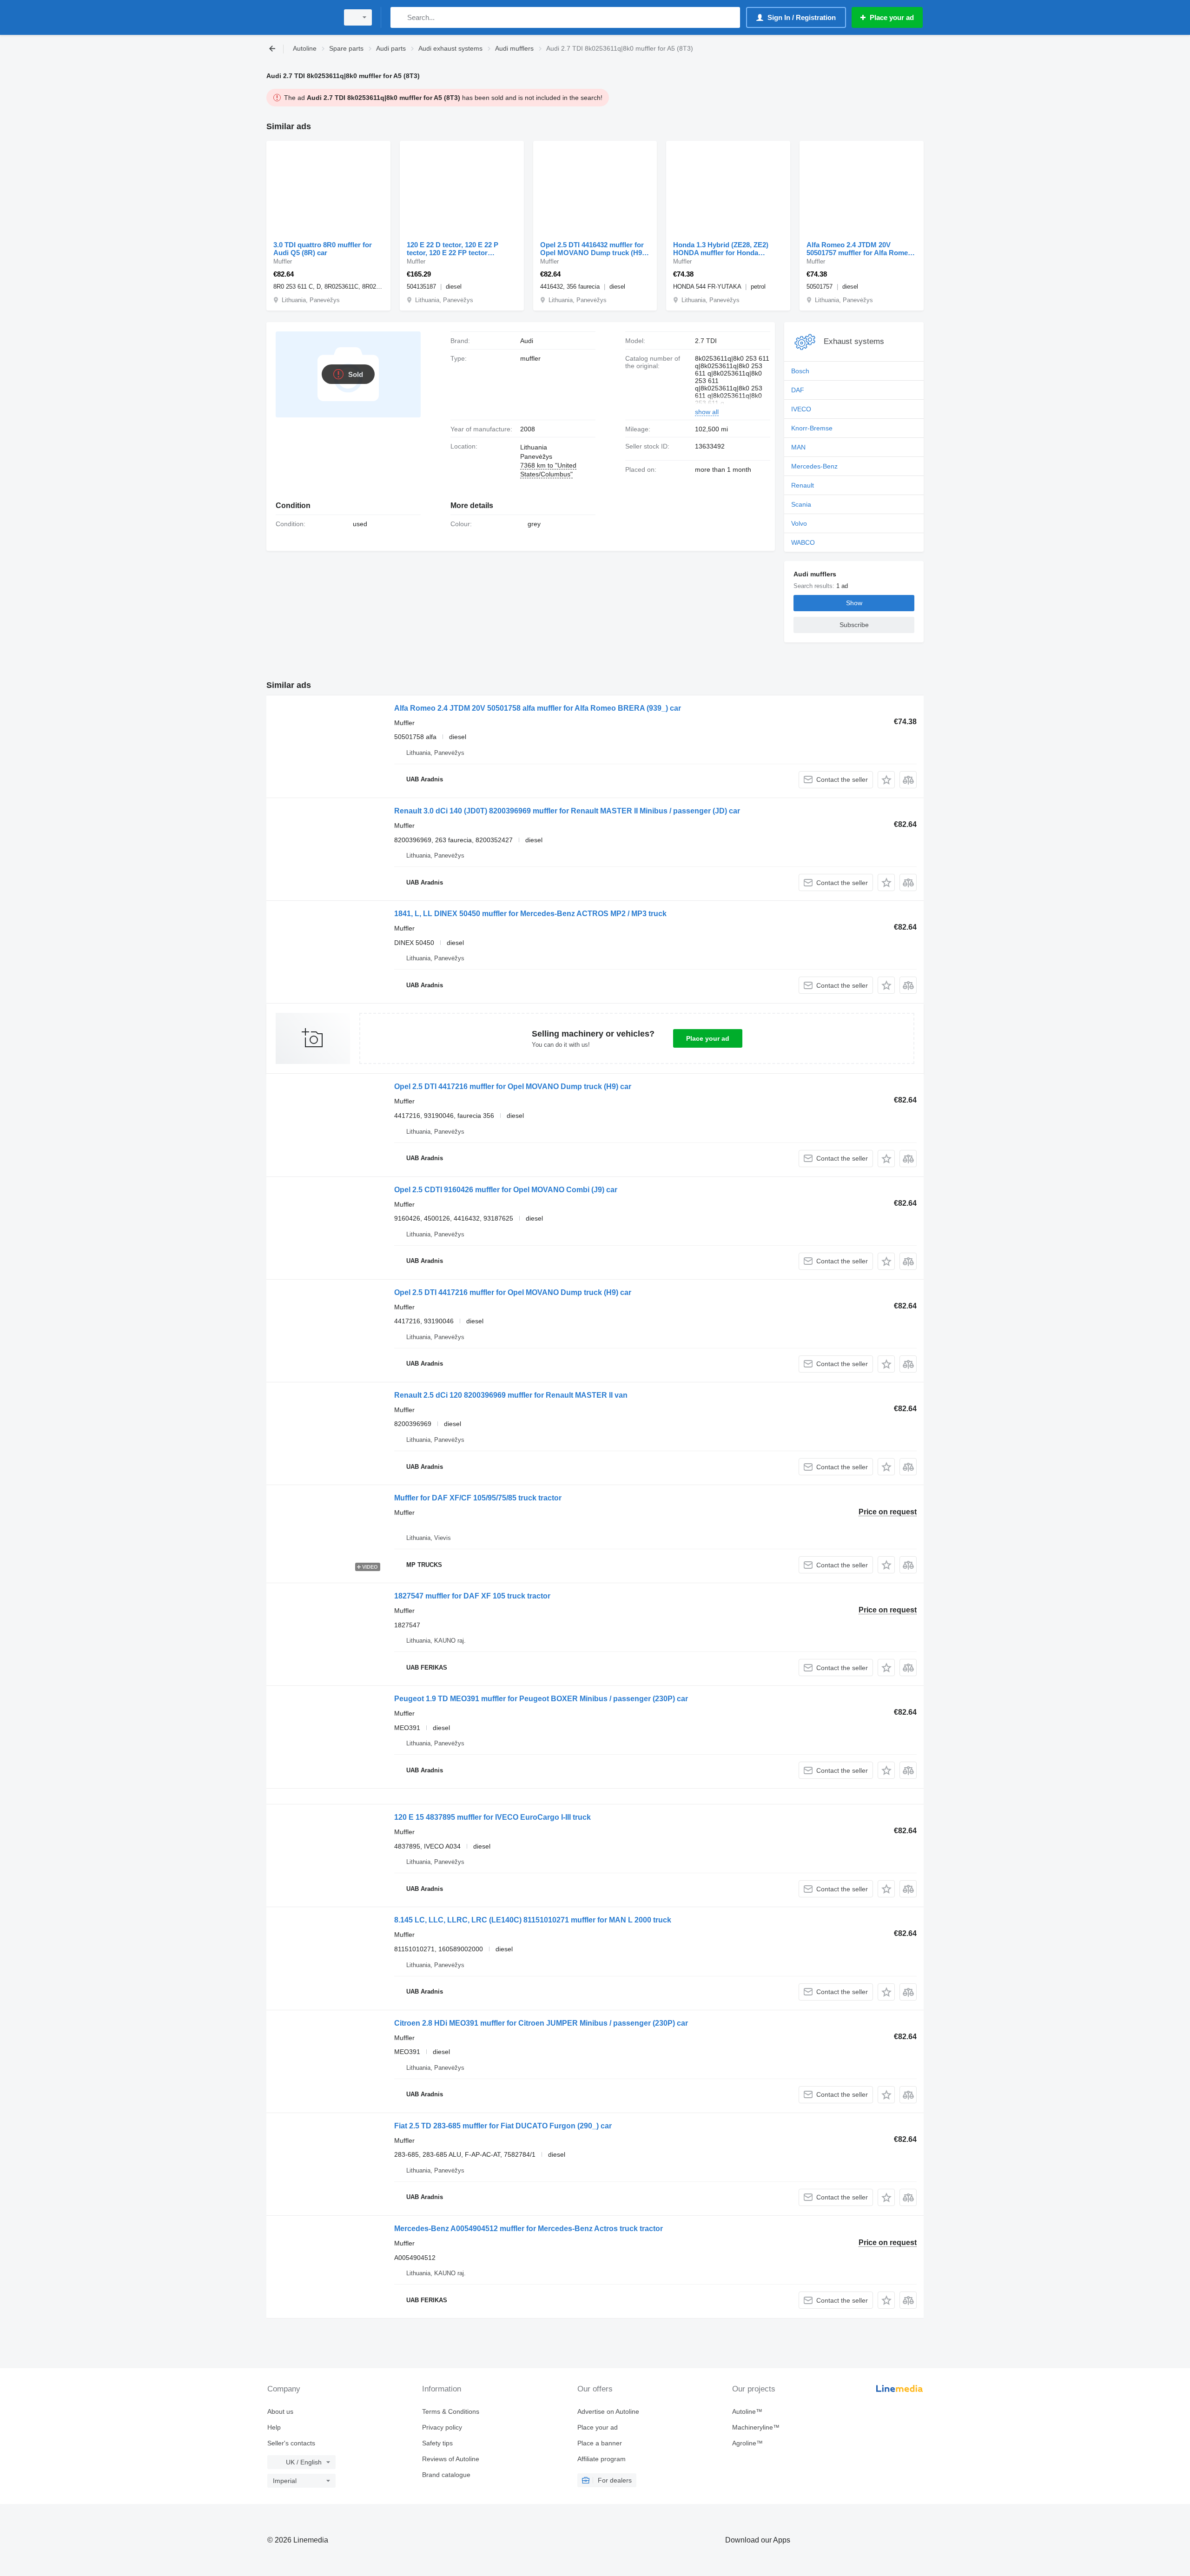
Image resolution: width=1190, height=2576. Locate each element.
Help (274, 2427)
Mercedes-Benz (814, 466)
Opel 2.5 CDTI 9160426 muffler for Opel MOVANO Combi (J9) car (506, 1190)
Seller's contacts (291, 2443)
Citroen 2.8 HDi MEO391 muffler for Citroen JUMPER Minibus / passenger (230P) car (541, 2023)
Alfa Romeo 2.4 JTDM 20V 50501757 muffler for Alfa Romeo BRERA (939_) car (859, 249)
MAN (798, 447)
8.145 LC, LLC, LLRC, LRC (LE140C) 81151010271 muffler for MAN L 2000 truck (533, 1920)
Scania (801, 504)
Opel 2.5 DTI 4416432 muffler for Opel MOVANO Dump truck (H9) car (592, 249)
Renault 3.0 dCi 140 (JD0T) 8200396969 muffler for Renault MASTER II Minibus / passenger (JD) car (567, 811)
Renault (803, 485)
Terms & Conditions (451, 2411)
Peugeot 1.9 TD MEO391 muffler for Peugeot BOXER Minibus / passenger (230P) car (541, 1699)
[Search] (400, 17)
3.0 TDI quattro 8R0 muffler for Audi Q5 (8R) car (323, 249)
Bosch (800, 371)
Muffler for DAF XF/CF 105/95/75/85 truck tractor (478, 1498)
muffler (530, 358)
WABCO (803, 542)
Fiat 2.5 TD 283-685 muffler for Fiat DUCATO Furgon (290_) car (503, 2126)
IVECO (801, 409)
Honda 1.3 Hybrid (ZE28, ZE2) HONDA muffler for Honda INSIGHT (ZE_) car (721, 249)
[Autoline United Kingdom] (300, 17)
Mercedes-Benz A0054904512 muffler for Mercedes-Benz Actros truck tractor (529, 2229)
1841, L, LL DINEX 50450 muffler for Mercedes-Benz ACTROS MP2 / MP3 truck (530, 914)
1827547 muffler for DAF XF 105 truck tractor (472, 1596)
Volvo (799, 523)
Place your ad (708, 1038)
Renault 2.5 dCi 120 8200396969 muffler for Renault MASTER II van (511, 1395)
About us (280, 2411)
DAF (798, 390)
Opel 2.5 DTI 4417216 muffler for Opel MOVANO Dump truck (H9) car (513, 1087)
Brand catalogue (446, 2475)
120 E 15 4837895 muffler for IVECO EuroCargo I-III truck (493, 1817)
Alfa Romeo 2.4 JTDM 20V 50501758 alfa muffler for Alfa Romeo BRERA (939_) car (538, 708)
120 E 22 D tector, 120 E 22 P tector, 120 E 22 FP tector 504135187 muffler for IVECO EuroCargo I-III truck (453, 249)
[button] (886, 780)
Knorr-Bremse (812, 428)
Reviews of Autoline (451, 2459)
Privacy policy (442, 2427)
